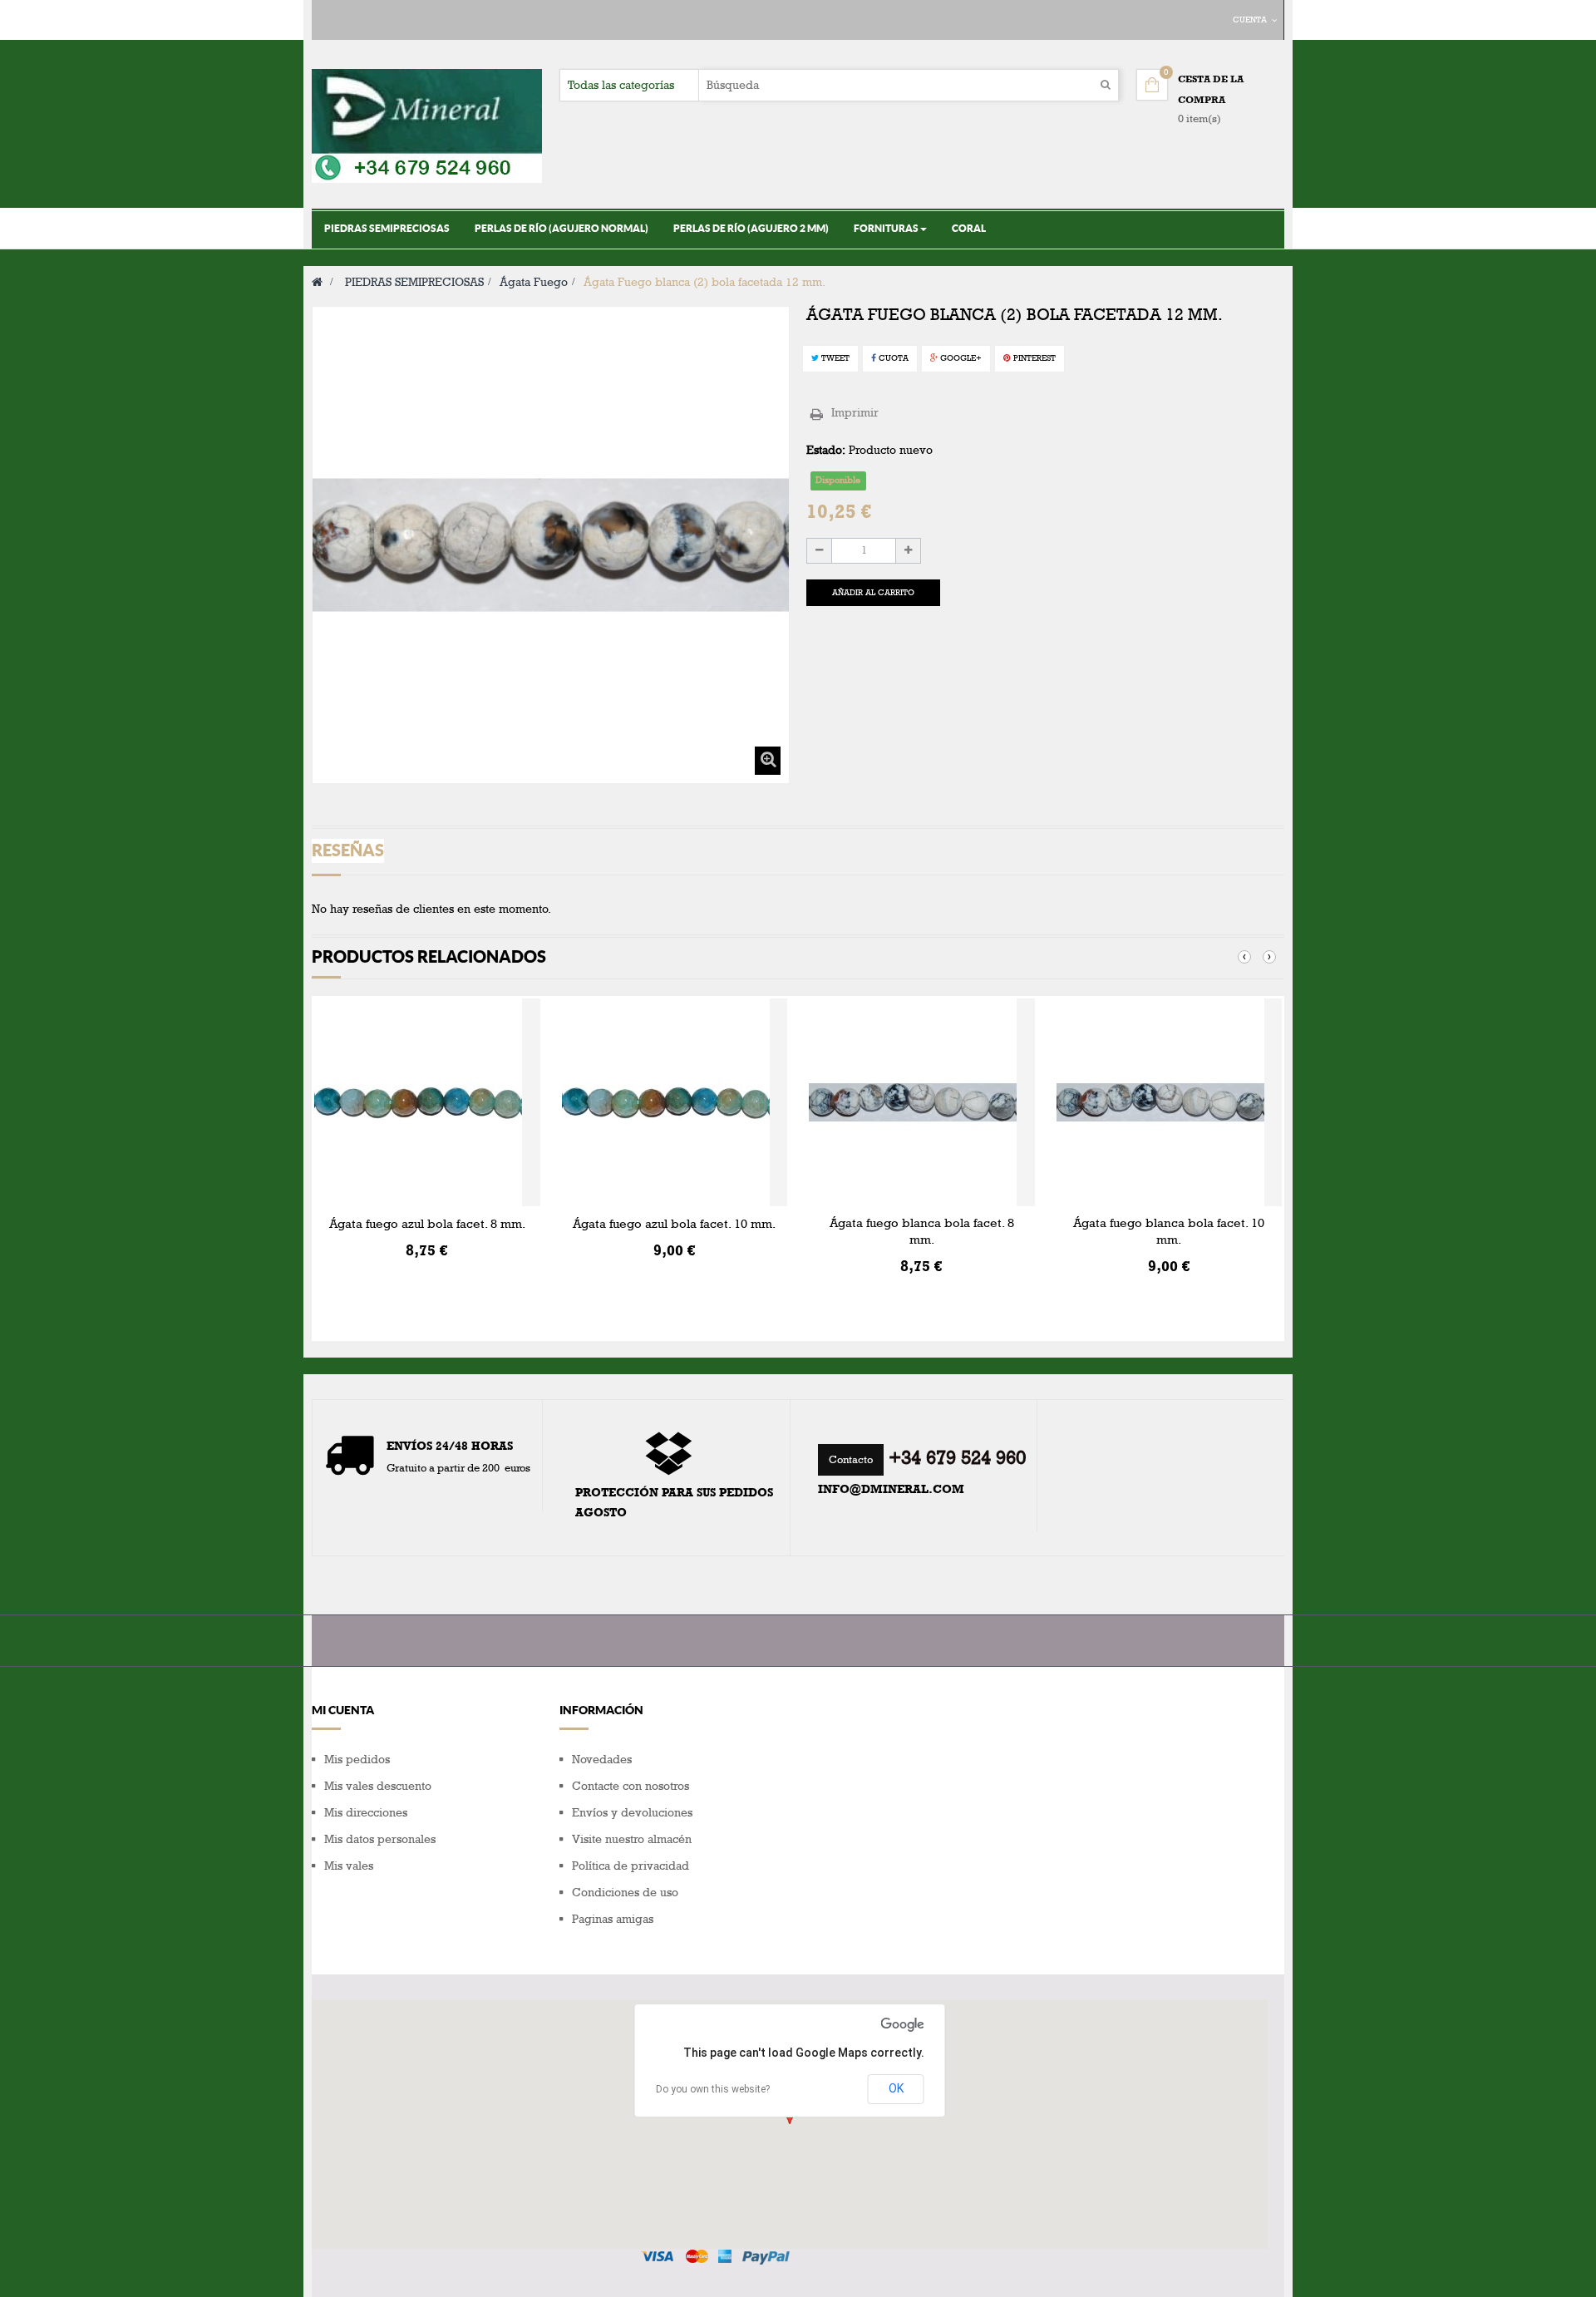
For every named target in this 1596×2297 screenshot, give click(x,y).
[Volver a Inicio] (317, 282)
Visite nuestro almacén (632, 1839)
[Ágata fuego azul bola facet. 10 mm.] (675, 1102)
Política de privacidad (631, 1866)
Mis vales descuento (378, 1786)
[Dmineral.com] (427, 126)
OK (896, 2088)
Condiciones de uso (625, 1893)
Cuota (892, 358)
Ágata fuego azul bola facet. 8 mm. (427, 1224)
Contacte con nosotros (631, 1786)
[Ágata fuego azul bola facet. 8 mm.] (427, 1102)
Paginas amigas (613, 1919)
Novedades (602, 1760)
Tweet (834, 358)
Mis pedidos (357, 1760)
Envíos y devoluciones (632, 1813)
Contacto (851, 1460)
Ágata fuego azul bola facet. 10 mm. (674, 1224)
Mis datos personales (380, 1839)
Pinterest (1033, 358)
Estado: (826, 450)
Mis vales (349, 1866)
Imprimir (855, 413)
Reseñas (348, 850)
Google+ (960, 358)
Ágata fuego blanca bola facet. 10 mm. (1169, 1231)
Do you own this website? (713, 2089)
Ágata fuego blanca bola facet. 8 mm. (922, 1231)
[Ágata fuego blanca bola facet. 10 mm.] (1170, 1102)
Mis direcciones (366, 1813)
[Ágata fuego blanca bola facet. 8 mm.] (922, 1102)
